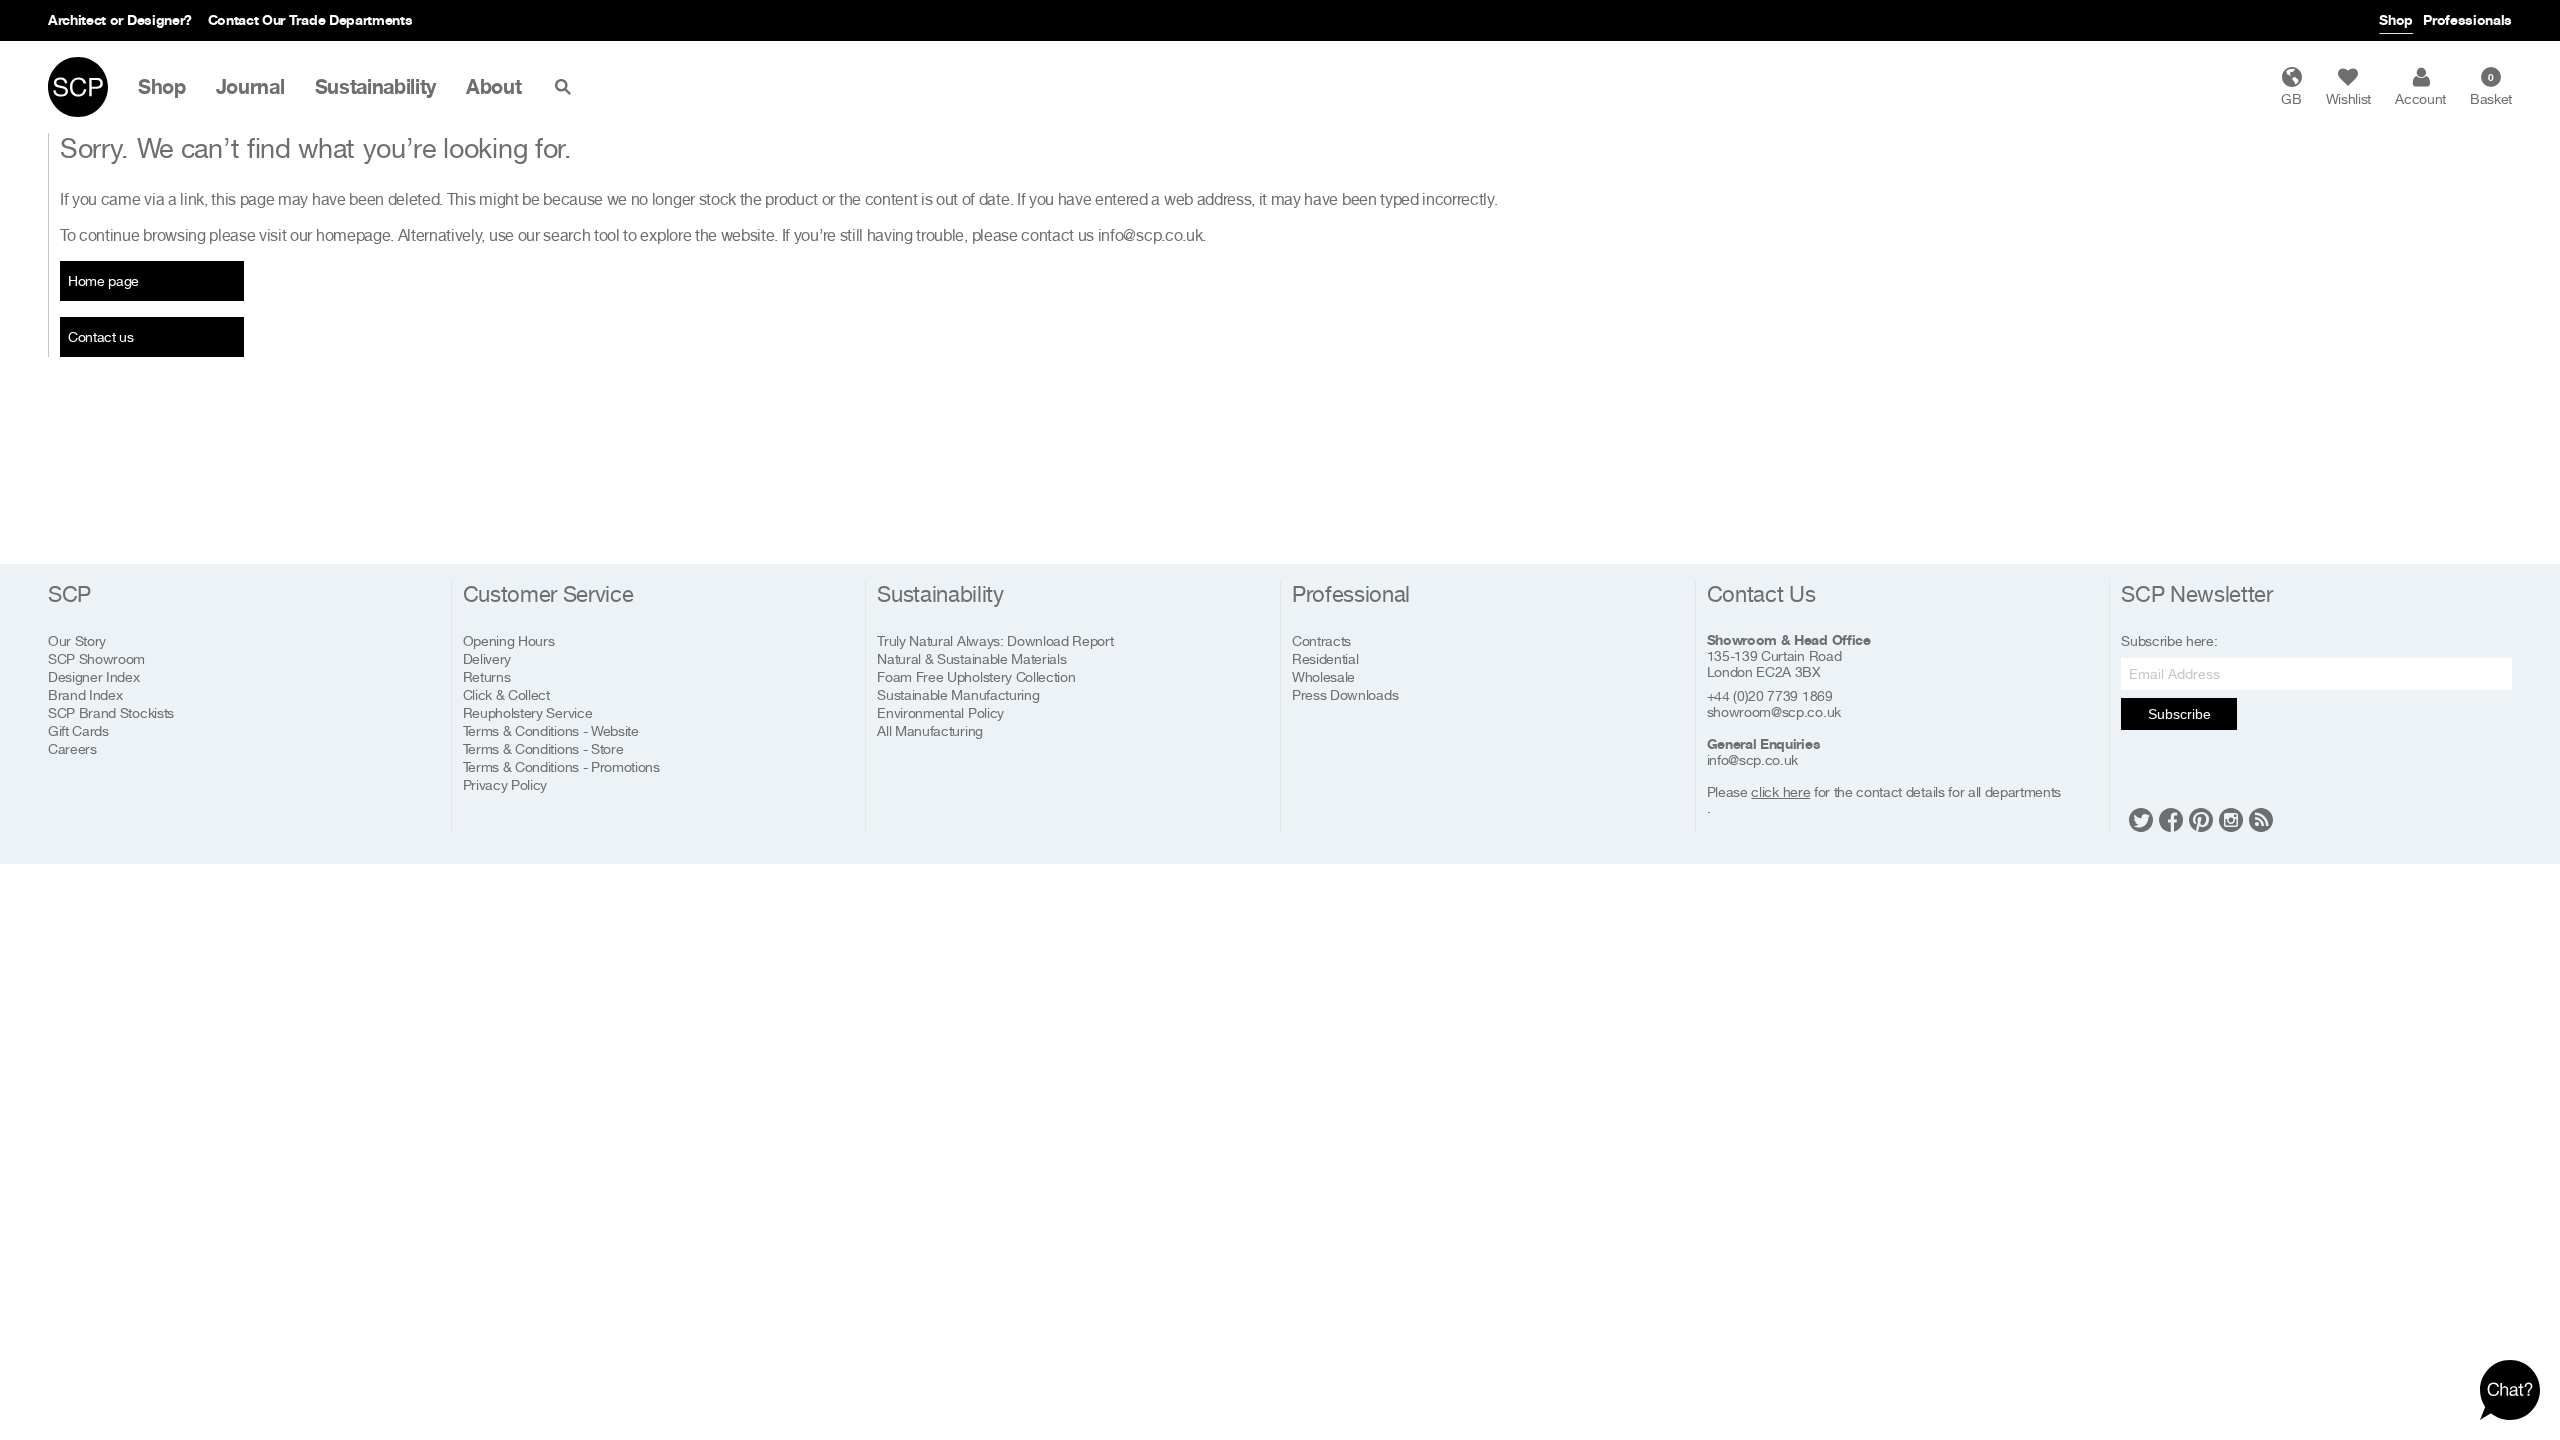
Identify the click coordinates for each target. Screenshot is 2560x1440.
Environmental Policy (940, 712)
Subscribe (2179, 714)
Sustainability (376, 87)
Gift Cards (78, 730)
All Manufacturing (930, 730)
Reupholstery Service (528, 712)
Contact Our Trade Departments (310, 19)
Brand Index (85, 694)
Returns (487, 676)
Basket (2491, 89)
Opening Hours (509, 640)
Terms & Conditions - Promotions (561, 766)
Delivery (487, 658)
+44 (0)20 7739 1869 (1770, 696)
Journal (250, 87)
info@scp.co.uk (1150, 235)
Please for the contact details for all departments (1884, 792)
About (493, 87)
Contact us (101, 336)
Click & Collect (506, 694)
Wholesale (1323, 676)
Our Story (77, 640)
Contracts (1321, 640)
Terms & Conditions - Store (543, 748)
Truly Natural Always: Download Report (995, 640)
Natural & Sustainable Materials (971, 658)
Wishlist (2348, 98)
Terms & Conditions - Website (551, 730)
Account (2420, 98)
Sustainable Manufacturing (958, 694)
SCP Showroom (96, 658)
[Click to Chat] (2510, 1390)
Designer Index (94, 676)
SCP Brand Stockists (111, 712)
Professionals (2467, 19)
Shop (2396, 19)
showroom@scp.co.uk (1774, 712)
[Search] (567, 87)
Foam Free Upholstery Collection (976, 676)
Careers (72, 748)
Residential (1325, 658)
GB (2291, 98)
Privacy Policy (505, 784)
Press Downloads (1345, 694)
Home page (103, 280)
